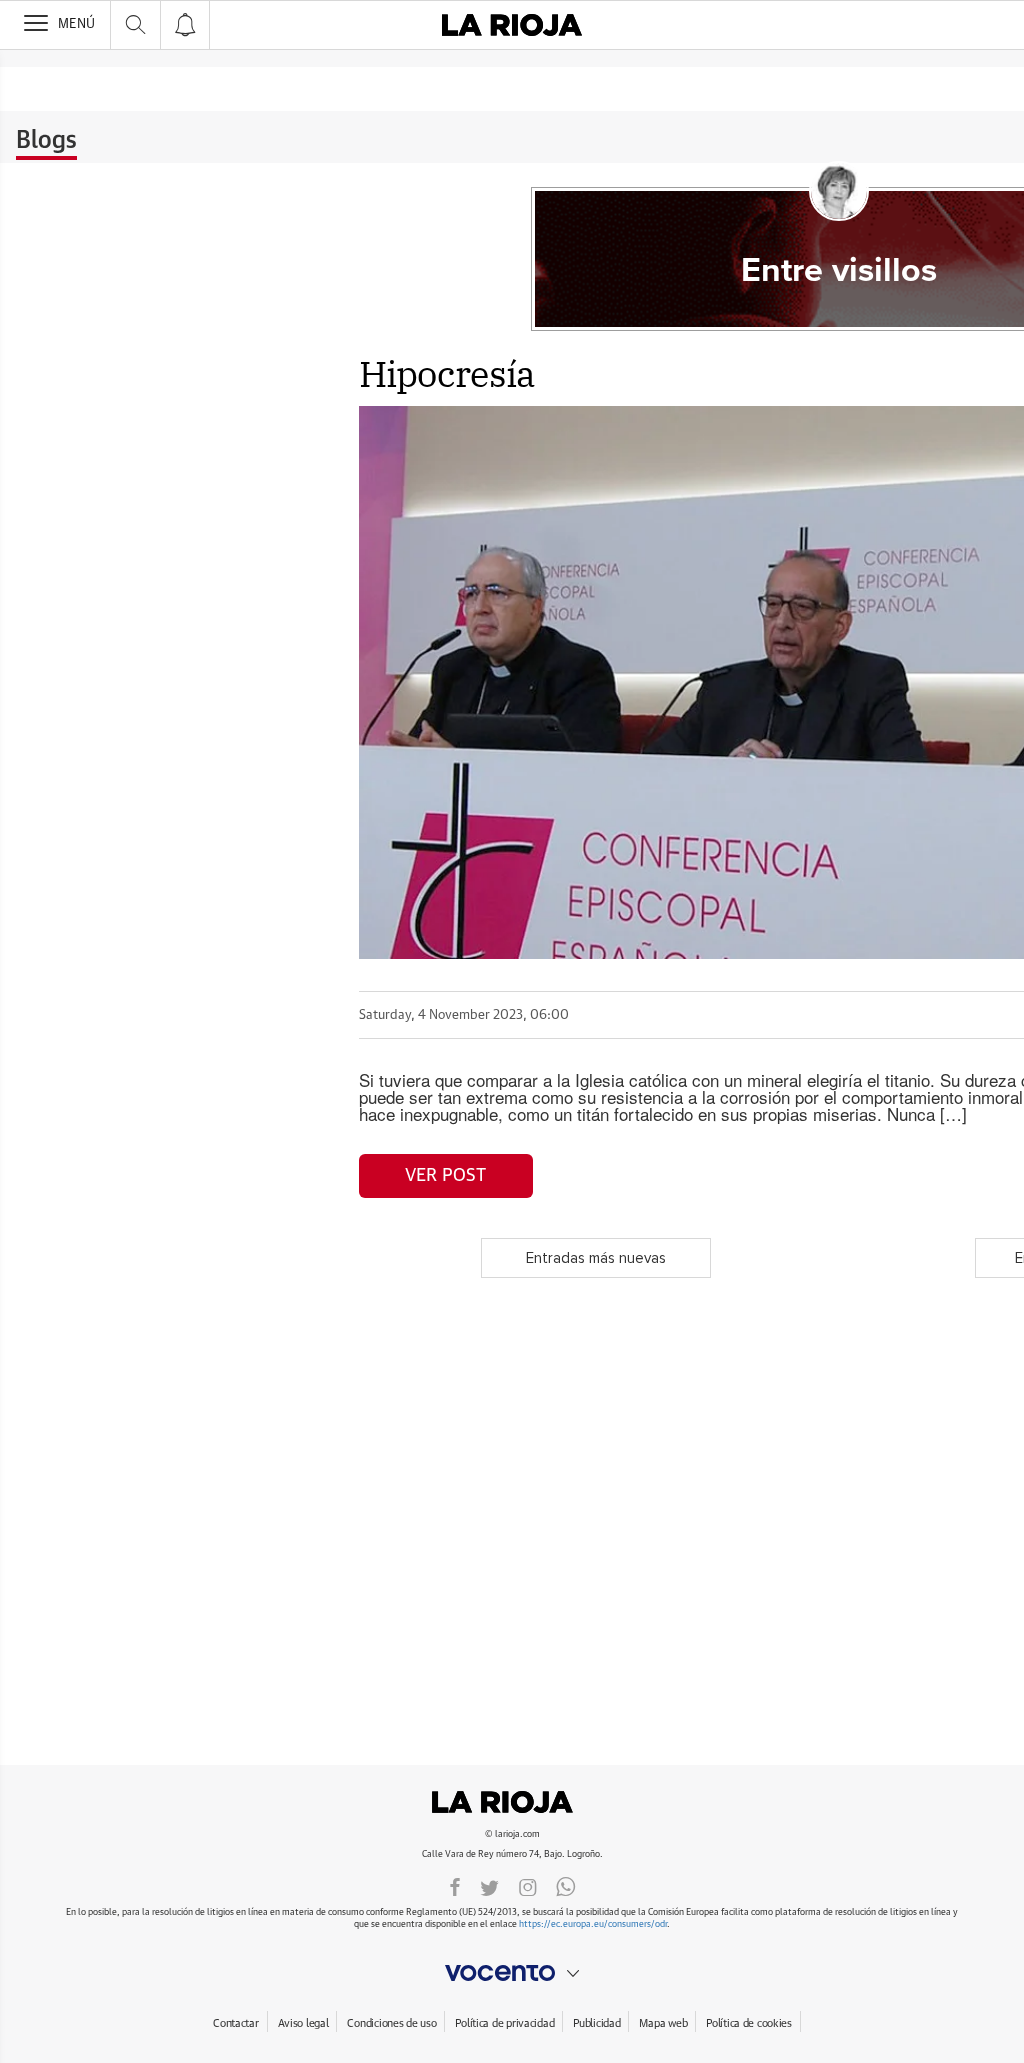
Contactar (235, 2023)
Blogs (46, 141)
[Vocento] (512, 1973)
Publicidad (596, 2023)
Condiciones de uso (391, 2023)
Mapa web (663, 2023)
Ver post (445, 1176)
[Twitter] (489, 1886)
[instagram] (528, 1886)
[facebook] (455, 1886)
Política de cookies (749, 2023)
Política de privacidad (504, 2023)
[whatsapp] (566, 1886)
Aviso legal (303, 2023)
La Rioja (512, 1802)
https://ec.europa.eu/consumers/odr (593, 1924)
